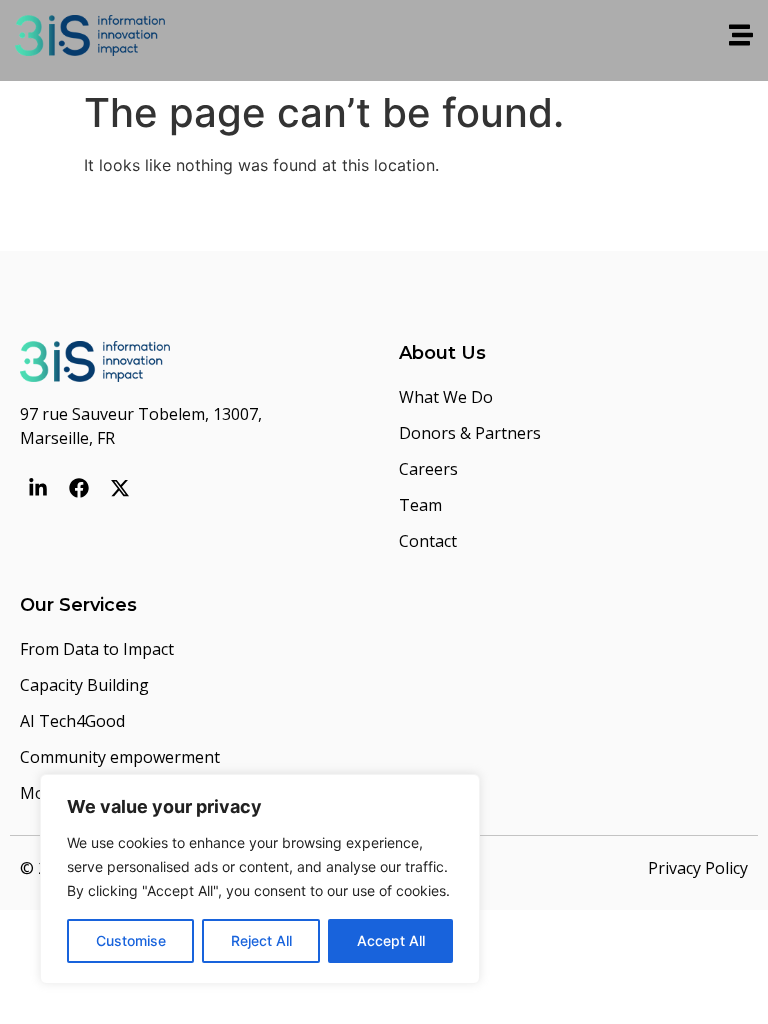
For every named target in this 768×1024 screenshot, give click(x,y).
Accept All (391, 940)
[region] (260, 879)
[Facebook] (79, 488)
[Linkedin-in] (38, 488)
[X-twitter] (120, 488)
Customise (131, 940)
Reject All (261, 940)
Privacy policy (698, 868)
